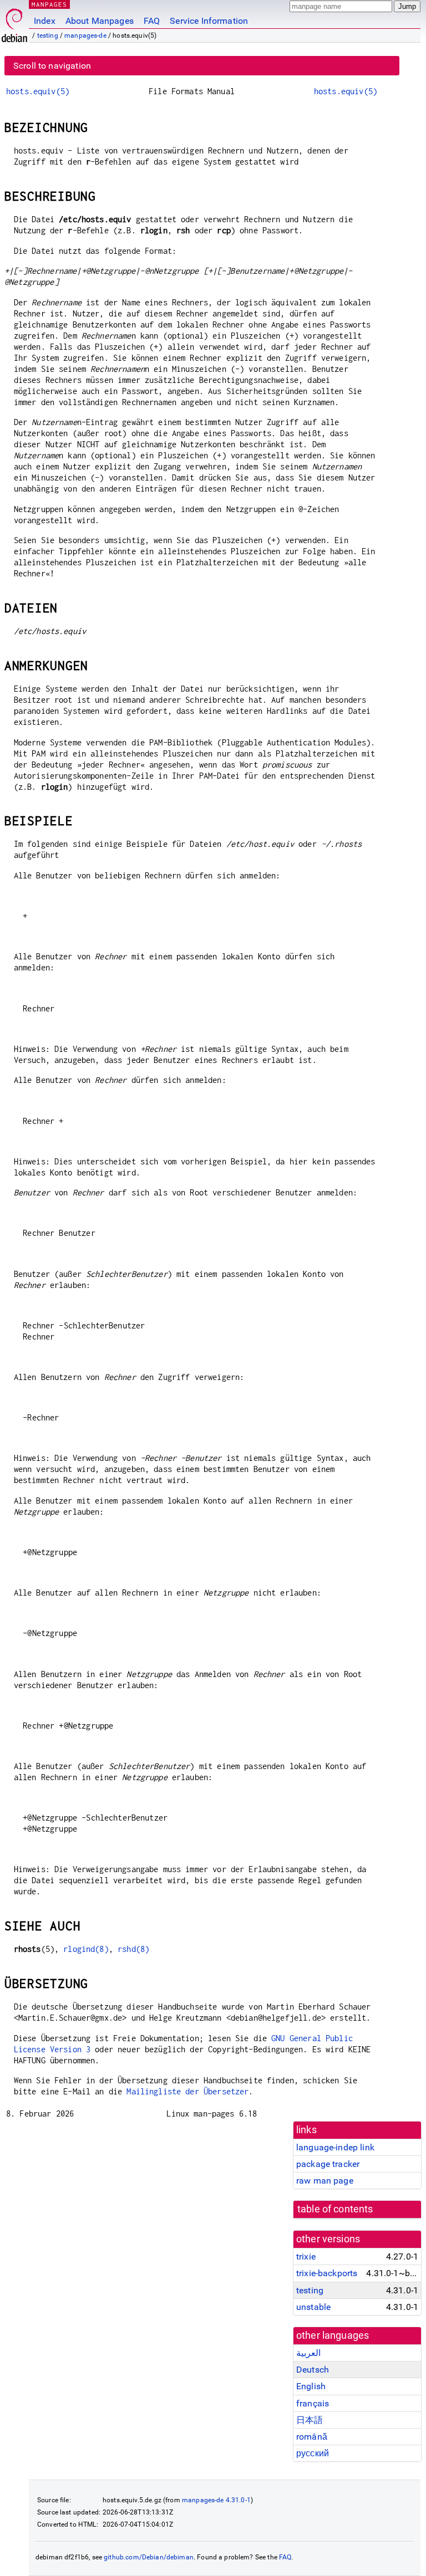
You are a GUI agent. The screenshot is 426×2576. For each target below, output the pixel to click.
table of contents (335, 2209)
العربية (308, 2353)
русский (313, 2453)
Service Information (209, 21)
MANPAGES (49, 4)
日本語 (310, 2420)
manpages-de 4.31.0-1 (216, 2500)
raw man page (325, 2181)
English (311, 2386)
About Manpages (100, 21)
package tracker (328, 2164)
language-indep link (335, 2147)
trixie (306, 2256)
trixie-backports (327, 2273)
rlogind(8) (86, 1949)
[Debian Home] (14, 22)
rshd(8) (133, 1949)
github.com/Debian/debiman (149, 2557)
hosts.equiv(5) (38, 91)
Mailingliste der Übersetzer (187, 2091)
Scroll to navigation (52, 66)
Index (45, 21)
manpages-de (85, 35)
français (313, 2403)
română (312, 2437)
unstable (313, 2307)
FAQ (152, 21)
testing (48, 35)
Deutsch (313, 2370)
